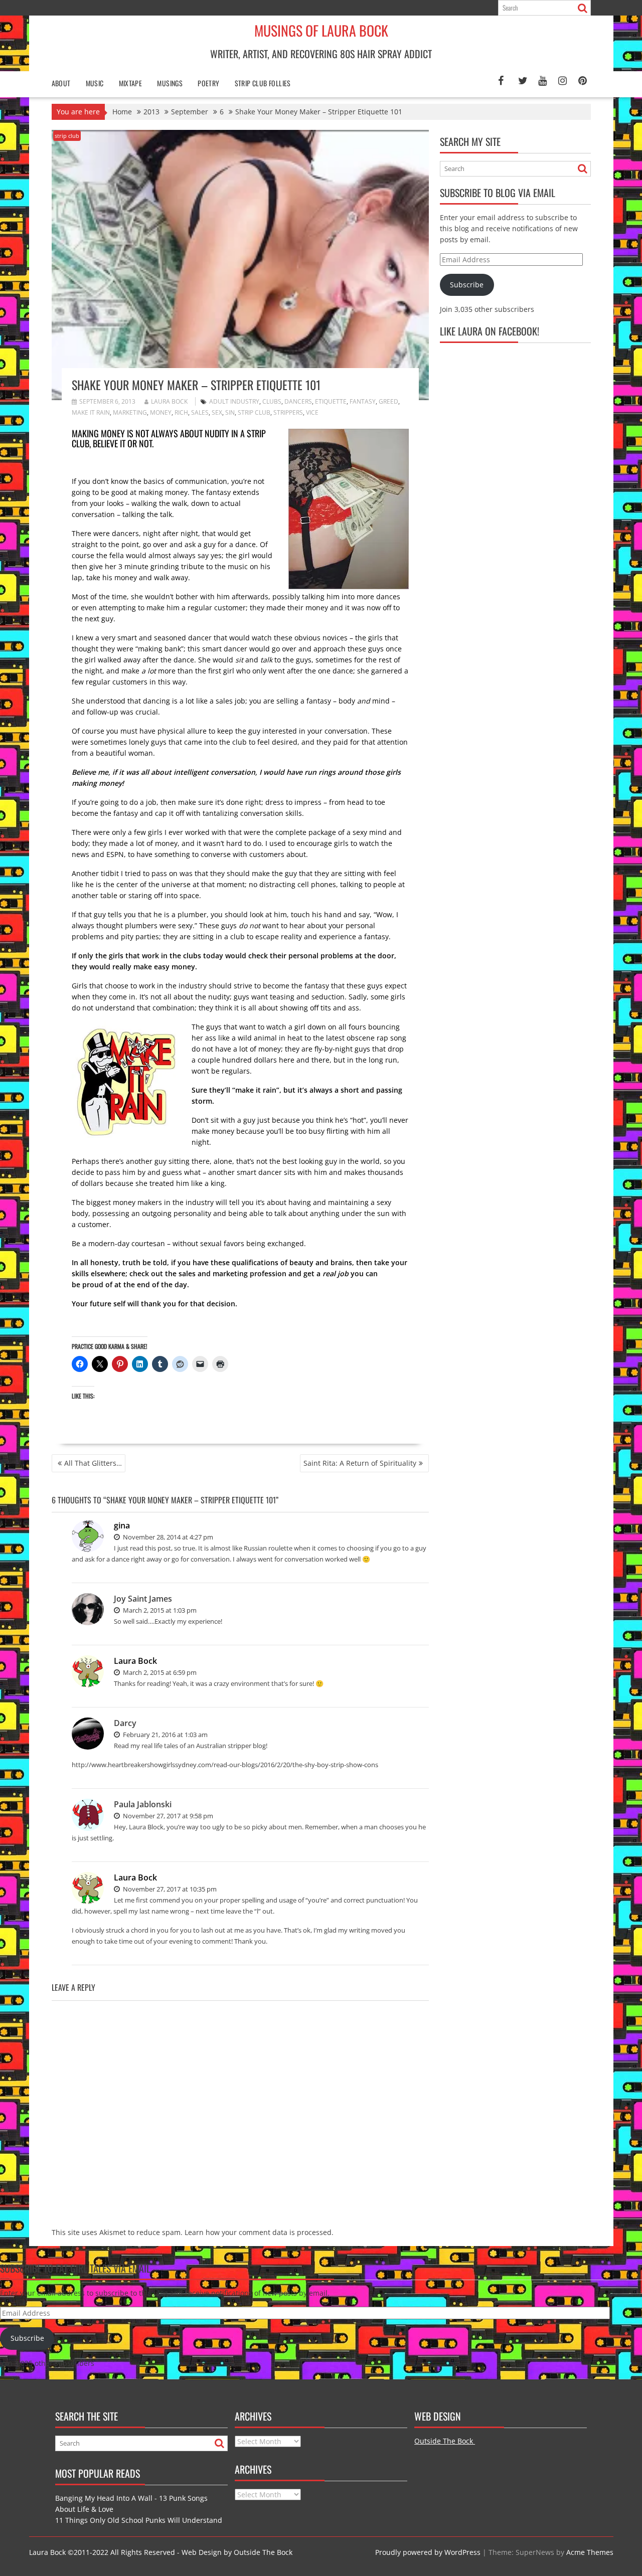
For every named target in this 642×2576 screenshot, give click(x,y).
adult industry (234, 401)
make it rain (91, 412)
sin (230, 412)
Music (95, 83)
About (61, 83)
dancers (298, 401)
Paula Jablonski (143, 1804)
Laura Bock (169, 401)
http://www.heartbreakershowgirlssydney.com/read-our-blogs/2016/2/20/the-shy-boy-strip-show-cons (225, 1765)
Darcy (125, 1723)
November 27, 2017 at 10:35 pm (169, 1889)
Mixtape (131, 83)
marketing (130, 412)
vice (312, 412)
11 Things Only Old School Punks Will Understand (139, 2520)
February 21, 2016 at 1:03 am (165, 1735)
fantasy (363, 401)
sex (217, 412)
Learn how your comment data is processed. (259, 2232)
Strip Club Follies (263, 83)
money (161, 412)
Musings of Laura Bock (321, 30)
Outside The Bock (445, 2441)
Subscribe (467, 285)
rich (181, 412)
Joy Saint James (143, 1599)
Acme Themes (590, 2552)
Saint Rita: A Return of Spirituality (360, 1463)
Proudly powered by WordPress (428, 2552)
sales (200, 412)
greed (388, 401)
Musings (170, 83)
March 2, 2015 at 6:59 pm (159, 1672)
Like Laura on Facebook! (490, 331)
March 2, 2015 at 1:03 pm (159, 1610)
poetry (208, 83)
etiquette (331, 401)
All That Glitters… (93, 1463)
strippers (288, 412)
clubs (272, 401)
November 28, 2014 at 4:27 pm (167, 1537)
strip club (67, 136)
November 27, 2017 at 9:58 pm (167, 1816)
